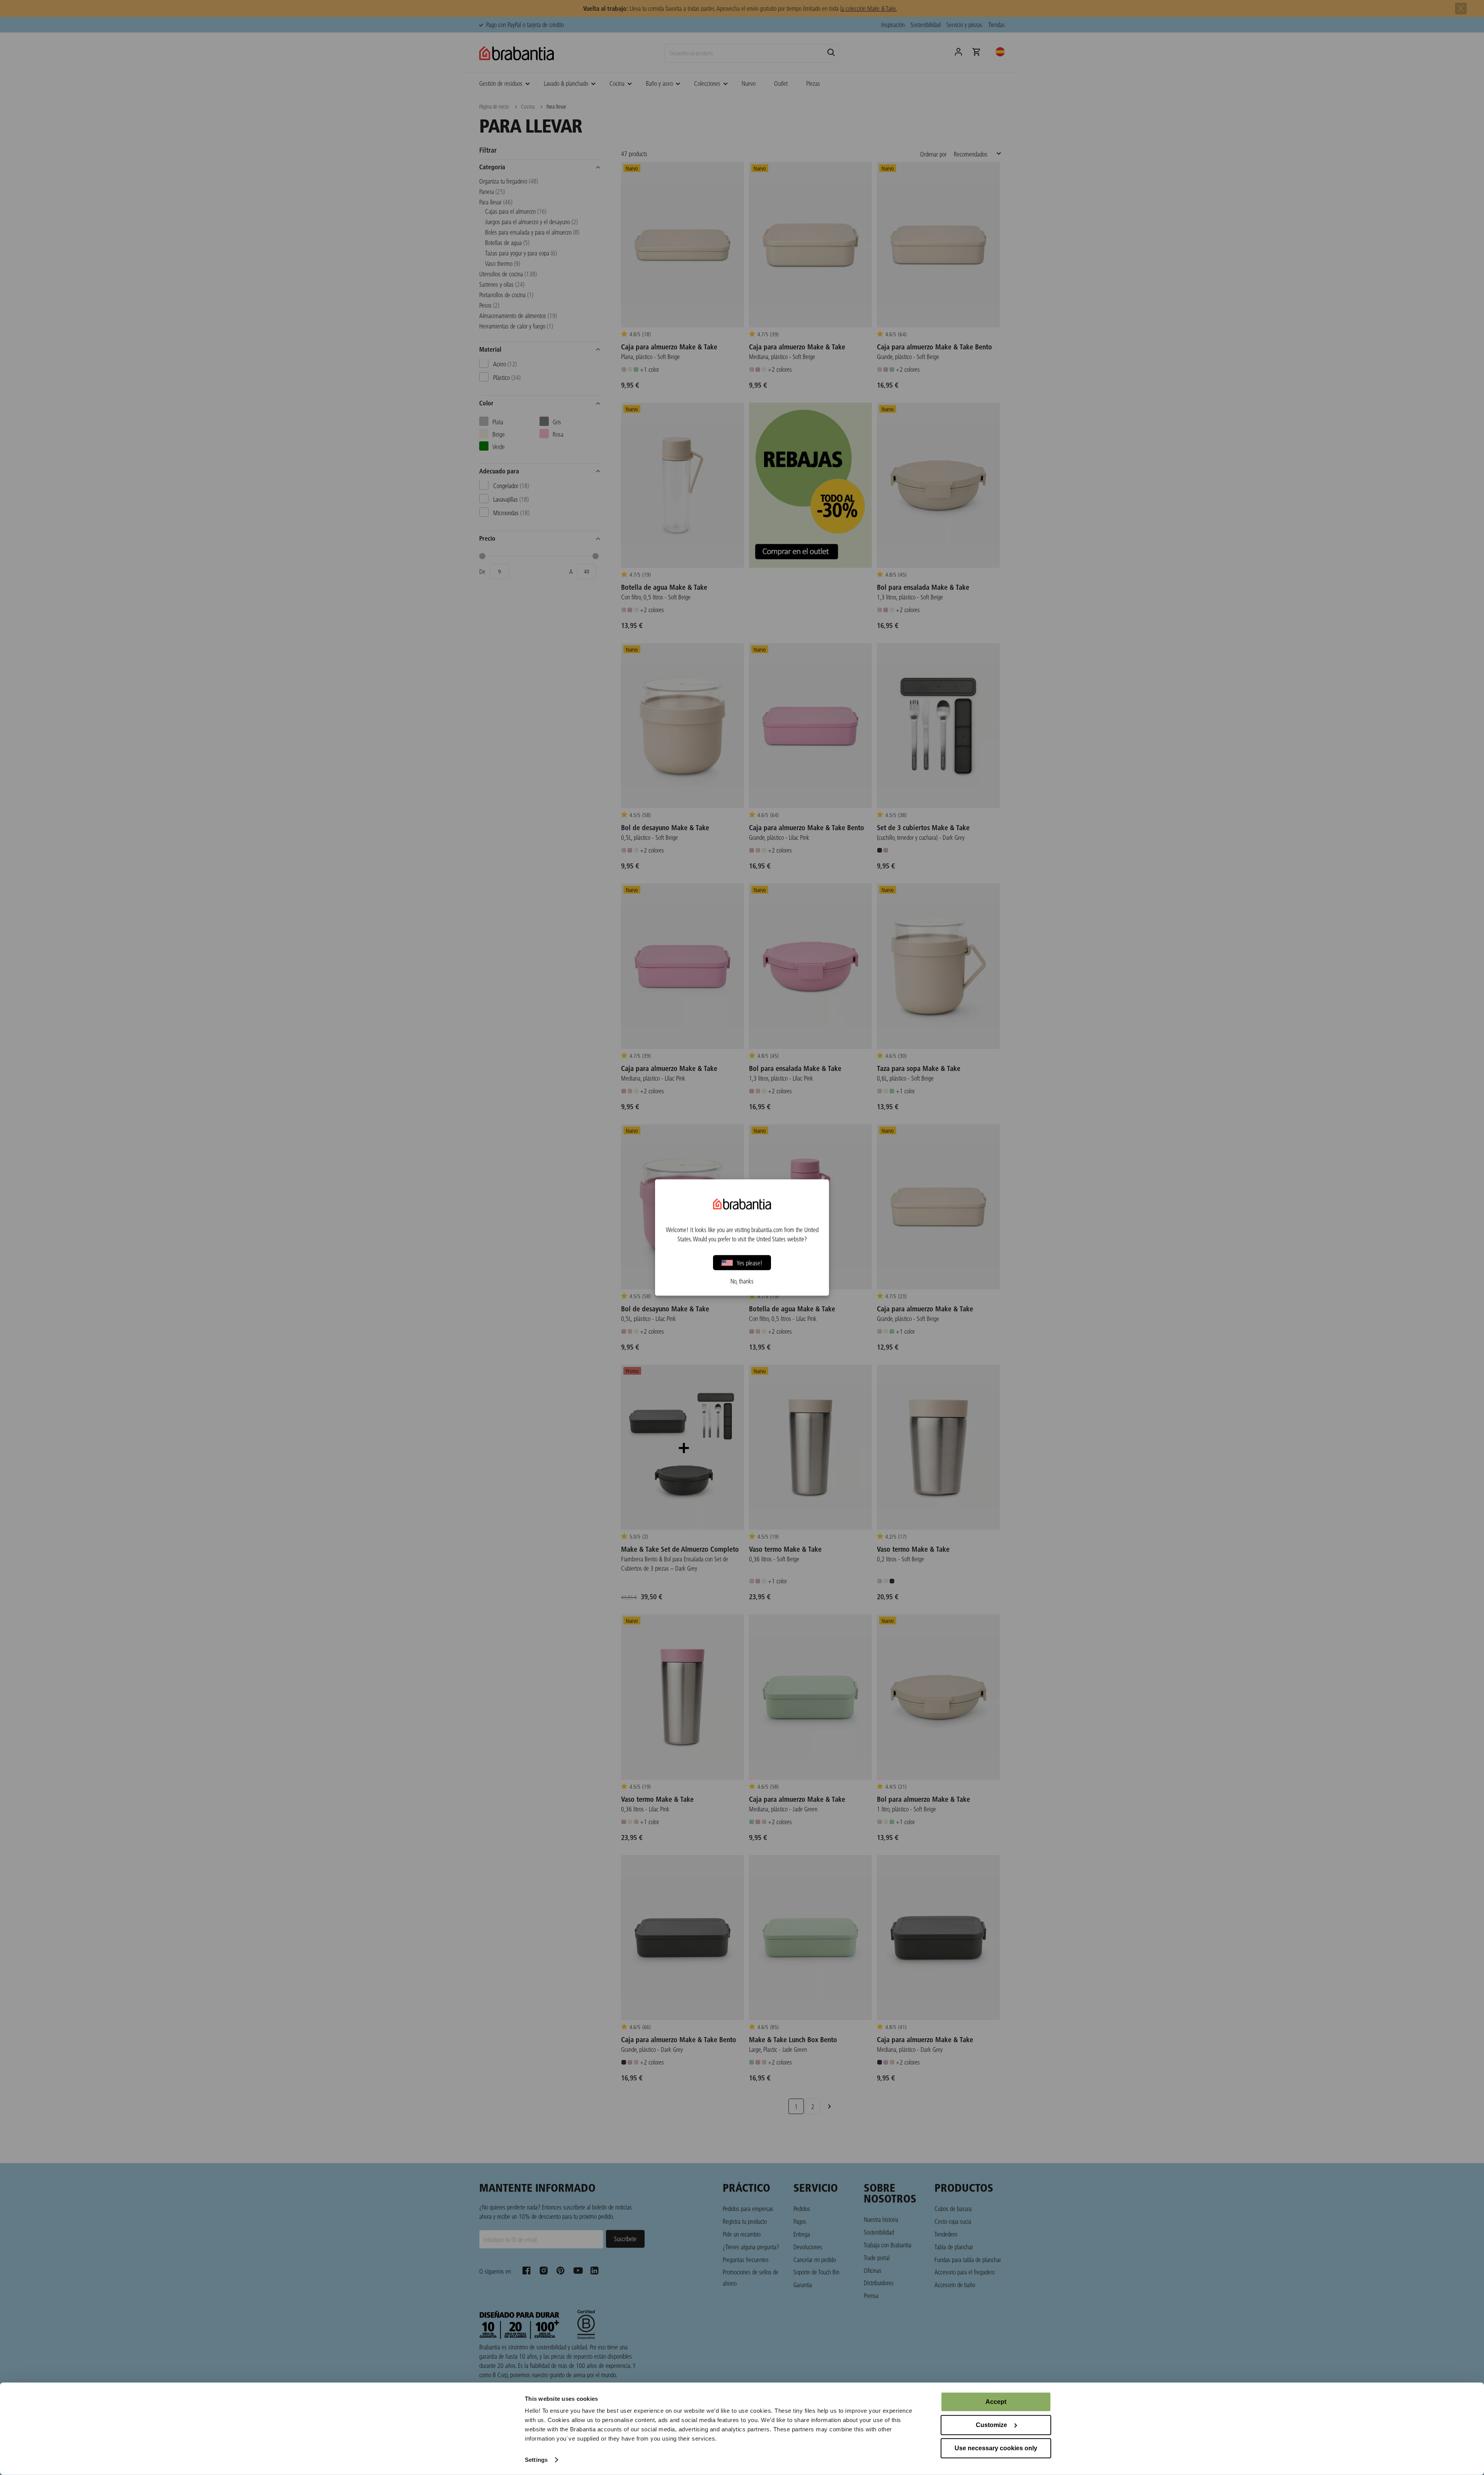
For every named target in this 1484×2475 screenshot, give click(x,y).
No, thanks (742, 1281)
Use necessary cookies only (996, 2448)
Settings (536, 2460)
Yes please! (750, 1262)
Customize (991, 2425)
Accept (996, 2402)
